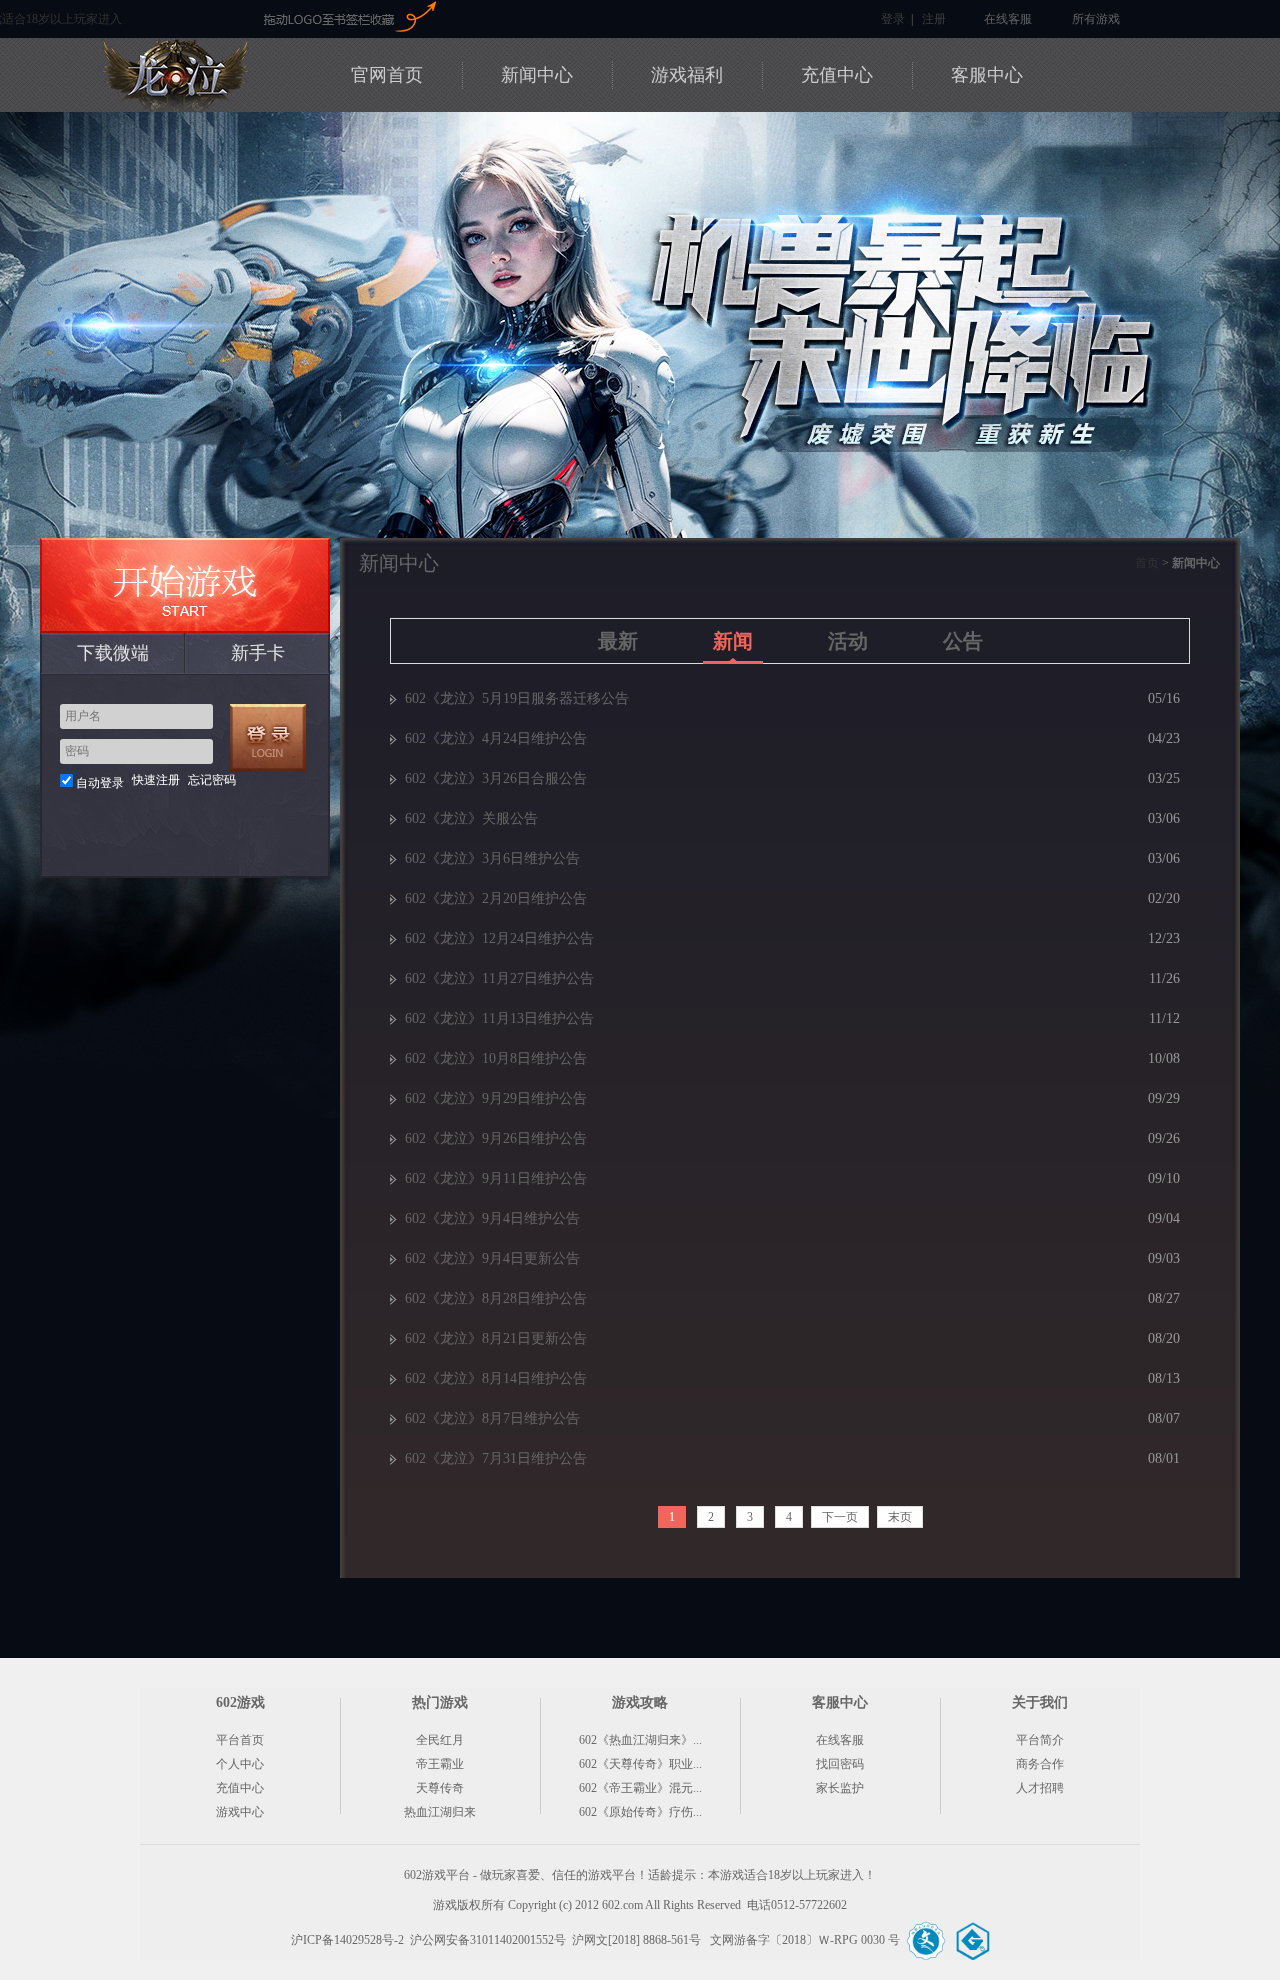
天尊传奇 (440, 1788)
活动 (848, 641)
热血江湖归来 (440, 1812)
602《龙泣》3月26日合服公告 (496, 778)
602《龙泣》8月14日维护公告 (496, 1378)
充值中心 (837, 75)
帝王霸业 (440, 1764)
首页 (1147, 563)
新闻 (733, 641)
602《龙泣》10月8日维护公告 (496, 1058)
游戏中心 (240, 1812)
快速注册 (156, 780)
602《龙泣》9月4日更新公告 (492, 1258)
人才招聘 (1040, 1788)
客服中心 (987, 75)
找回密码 (840, 1764)
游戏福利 (687, 75)
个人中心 (240, 1764)
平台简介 (1040, 1740)
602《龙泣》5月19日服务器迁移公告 (517, 698)
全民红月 (440, 1740)
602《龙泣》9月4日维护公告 (492, 1218)
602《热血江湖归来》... (640, 1740)
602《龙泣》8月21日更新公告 (496, 1338)
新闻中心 (537, 75)
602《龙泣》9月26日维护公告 (496, 1138)
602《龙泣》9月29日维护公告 (496, 1098)
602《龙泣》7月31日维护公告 (496, 1458)
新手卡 (258, 653)
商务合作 (1040, 1764)
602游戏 (202, 17)
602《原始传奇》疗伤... (640, 1812)
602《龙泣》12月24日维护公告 (499, 938)
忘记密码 (212, 780)
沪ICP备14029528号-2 (347, 1940)
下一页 (840, 1517)
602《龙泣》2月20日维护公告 (496, 898)
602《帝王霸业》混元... (640, 1788)
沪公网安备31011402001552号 (488, 1940)
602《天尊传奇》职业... (640, 1764)
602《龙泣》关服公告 (471, 818)
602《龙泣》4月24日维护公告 (496, 738)
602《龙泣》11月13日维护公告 (499, 1018)
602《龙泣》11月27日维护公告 (499, 978)
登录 (893, 19)
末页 (900, 1517)
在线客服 (1008, 19)
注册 (934, 19)
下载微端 (113, 653)
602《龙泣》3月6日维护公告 (492, 858)
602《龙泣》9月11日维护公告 (496, 1178)
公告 (963, 641)
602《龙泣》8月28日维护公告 (496, 1298)
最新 (618, 641)
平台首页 (240, 1740)
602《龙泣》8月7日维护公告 (492, 1418)
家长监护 (840, 1788)
